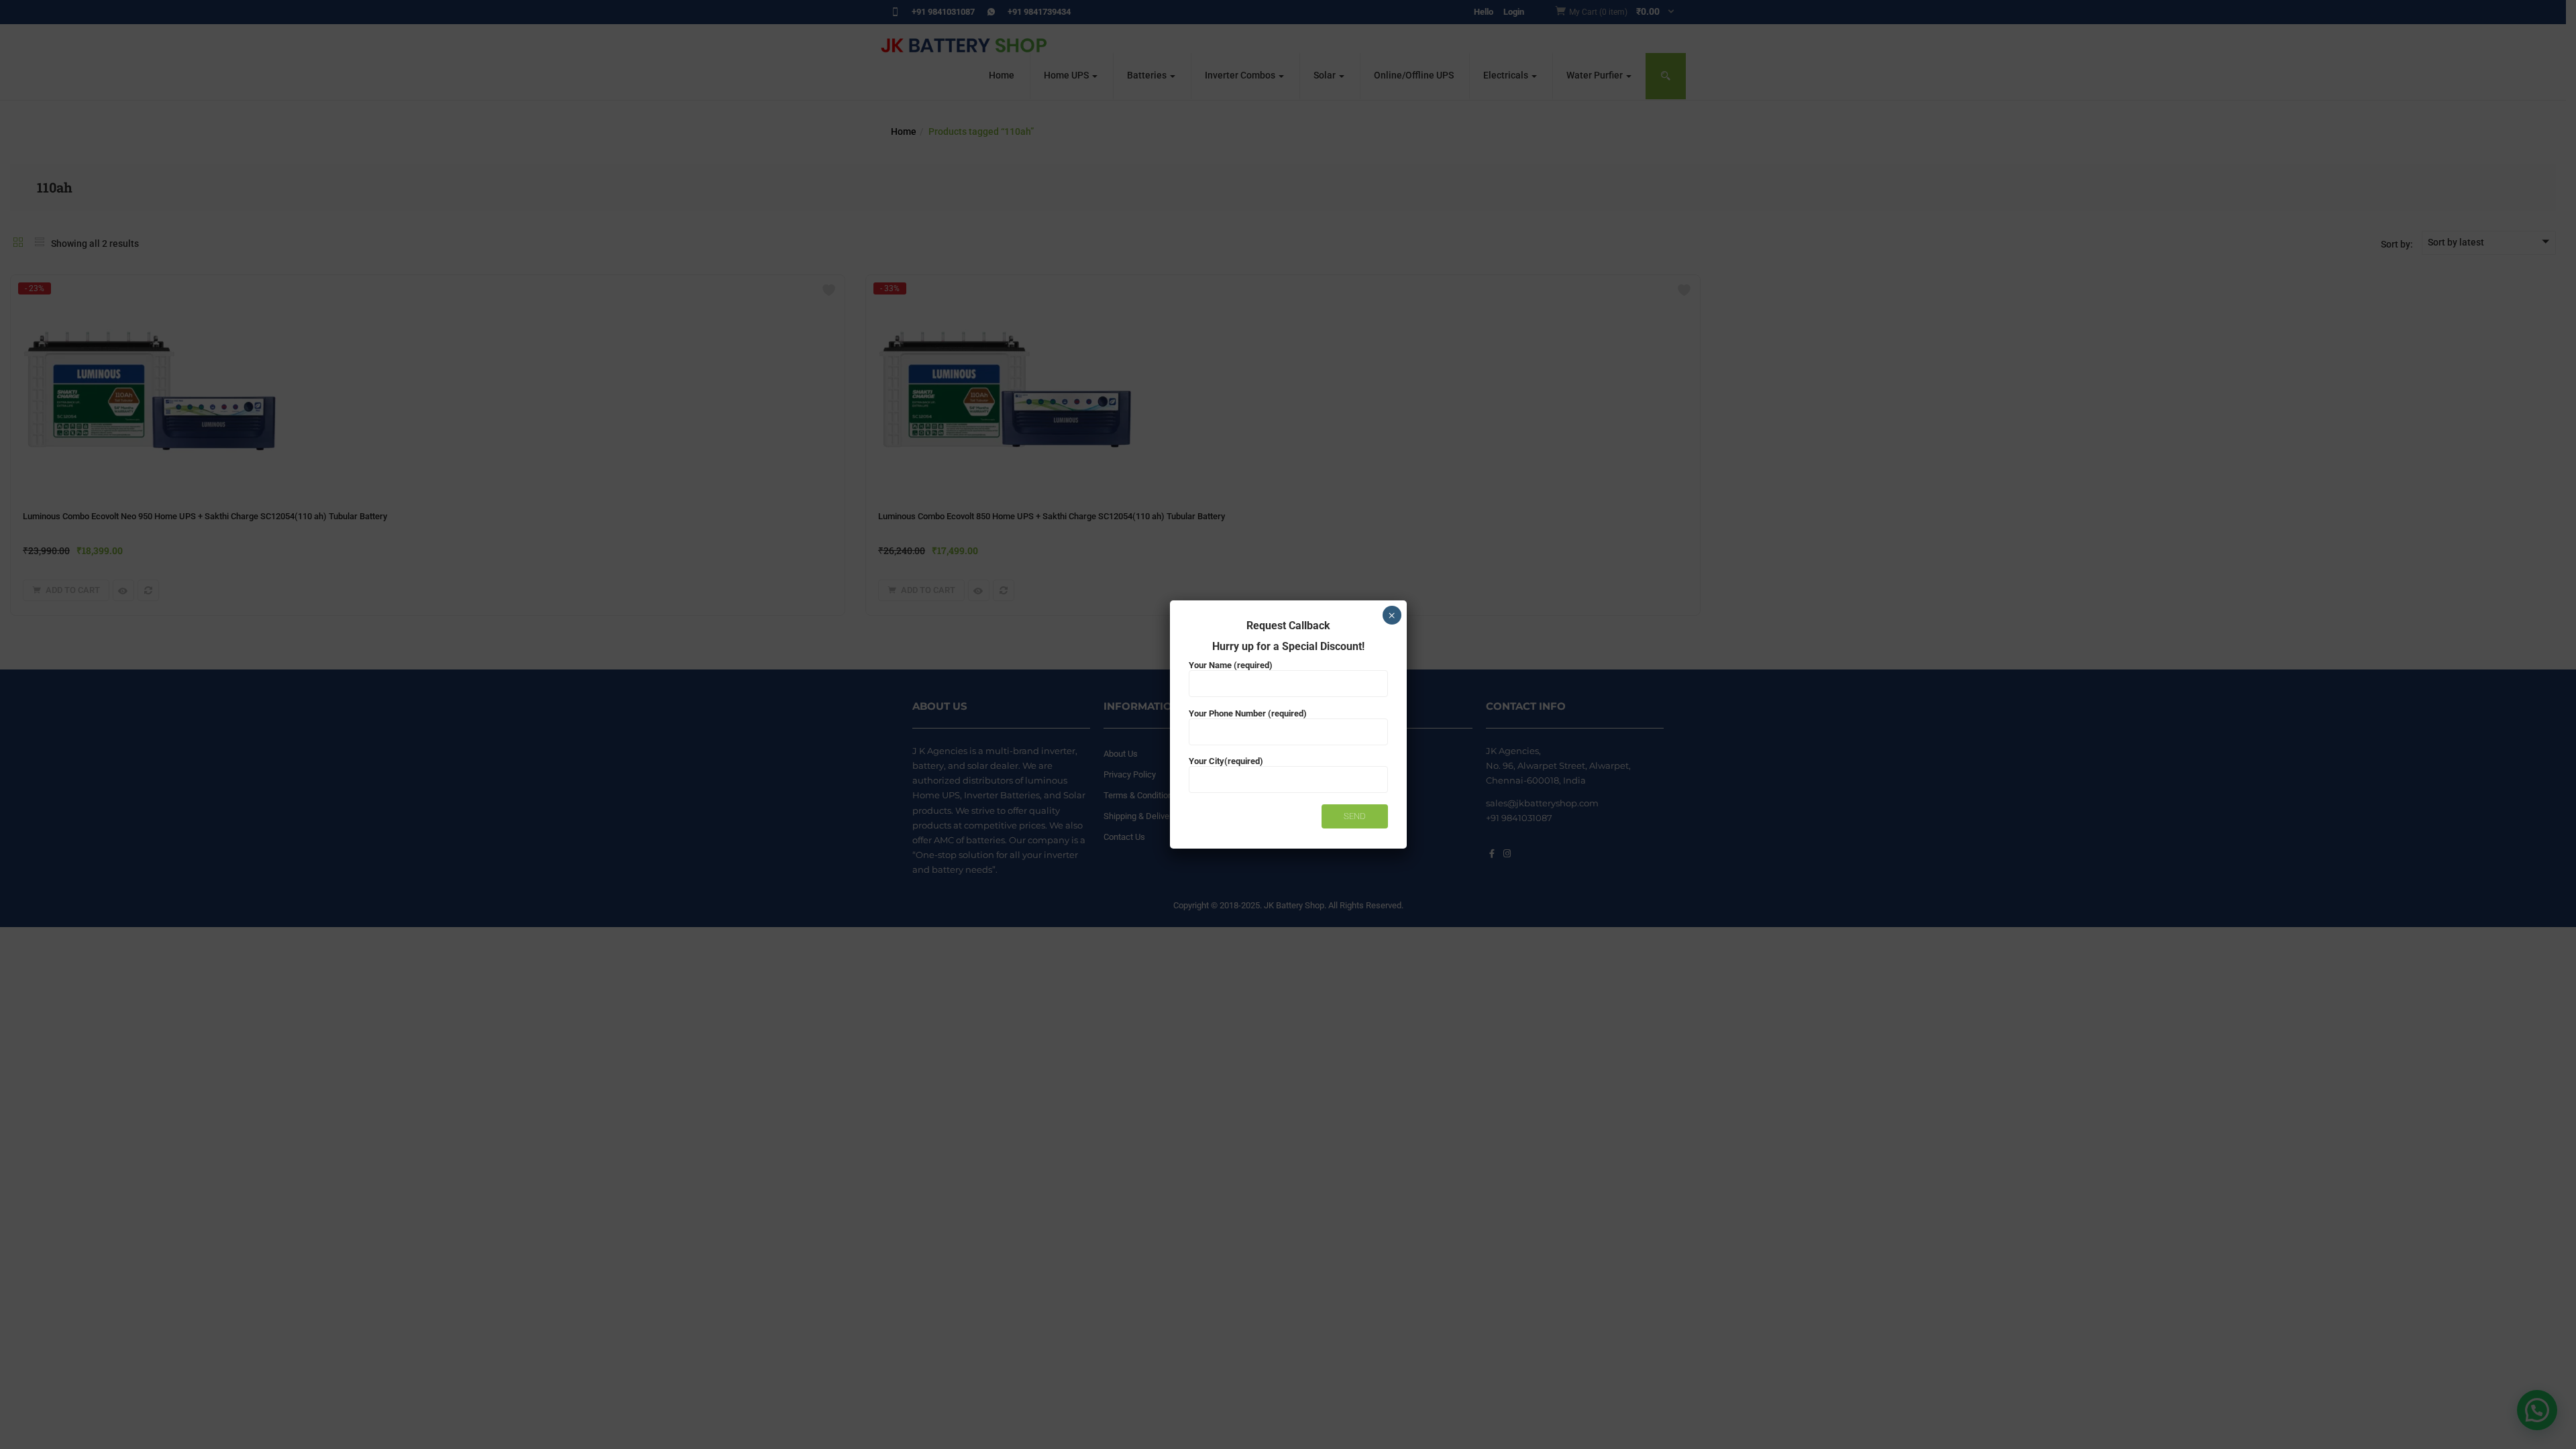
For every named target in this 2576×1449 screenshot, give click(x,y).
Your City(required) (1226, 761)
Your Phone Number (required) (1248, 713)
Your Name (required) (1231, 665)
